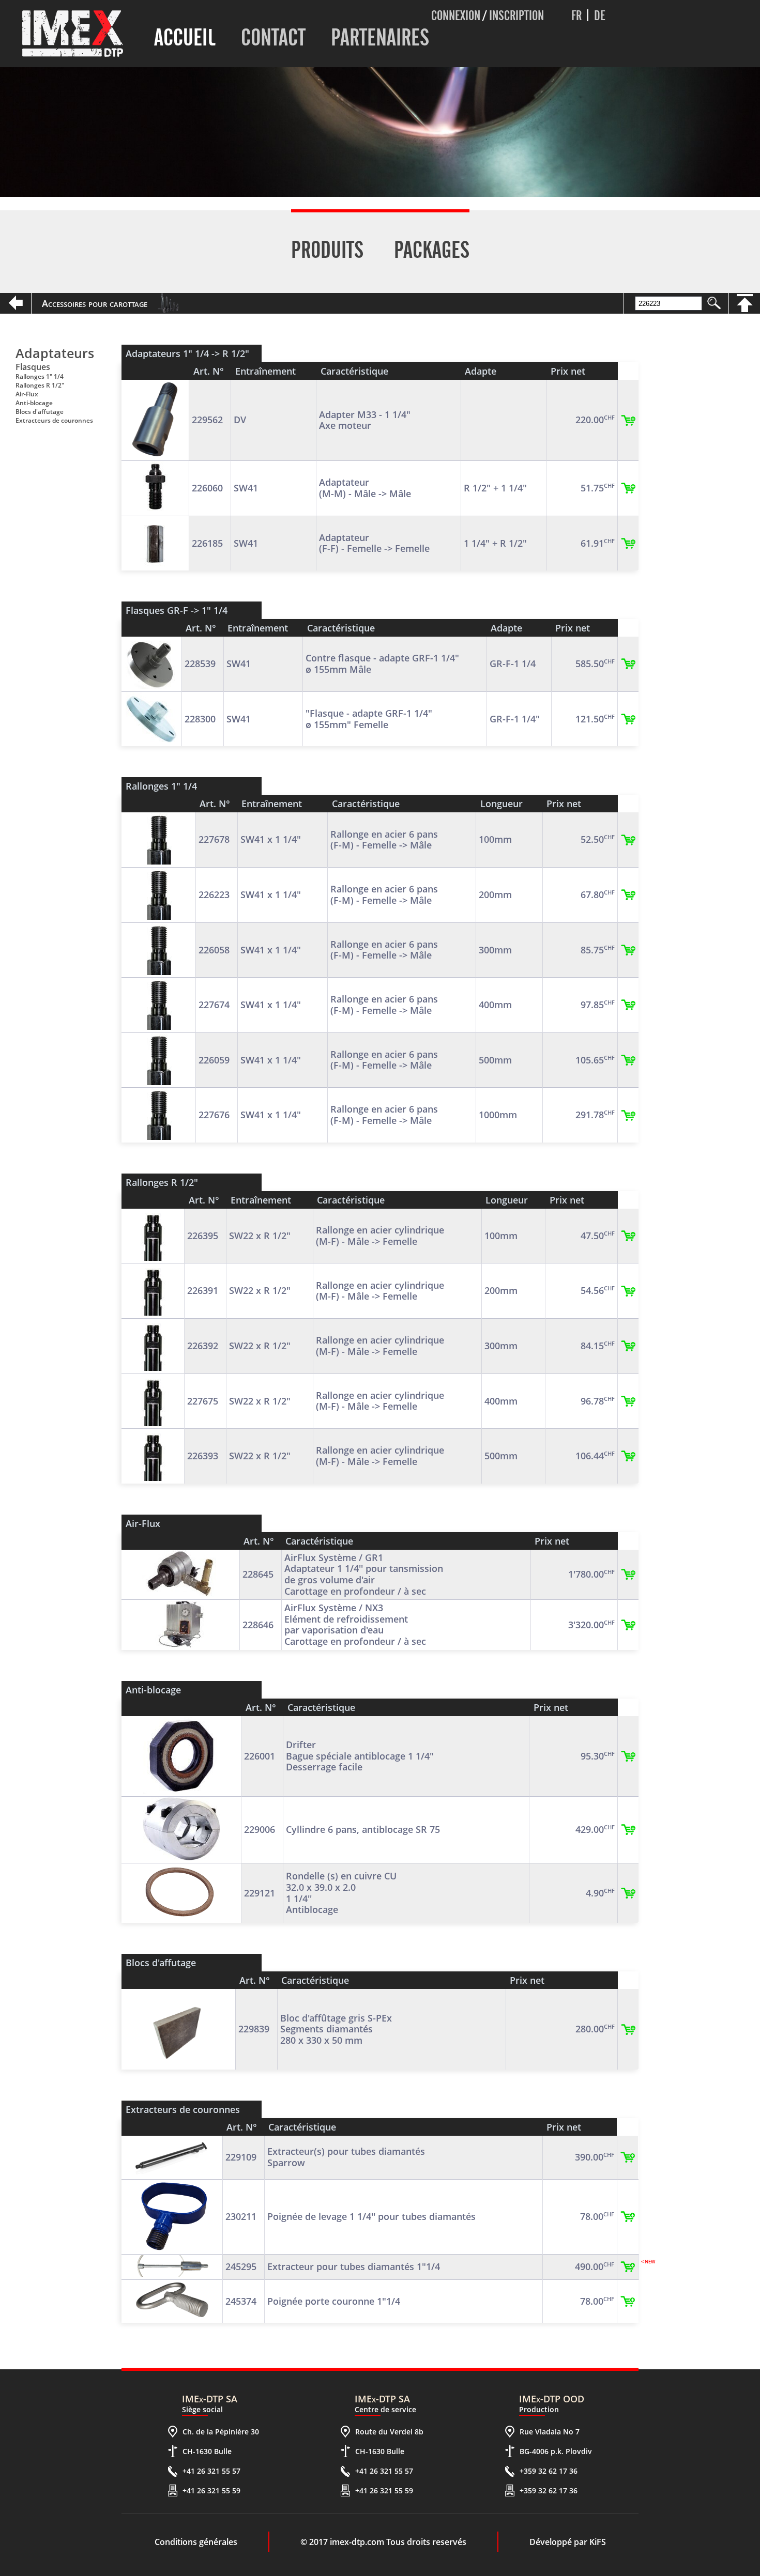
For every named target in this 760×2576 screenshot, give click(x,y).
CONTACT (273, 37)
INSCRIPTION (516, 16)
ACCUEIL (185, 37)
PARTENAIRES (380, 37)
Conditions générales (196, 2542)
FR (576, 16)
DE (600, 16)
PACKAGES (432, 250)
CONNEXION (456, 16)
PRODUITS (327, 250)
